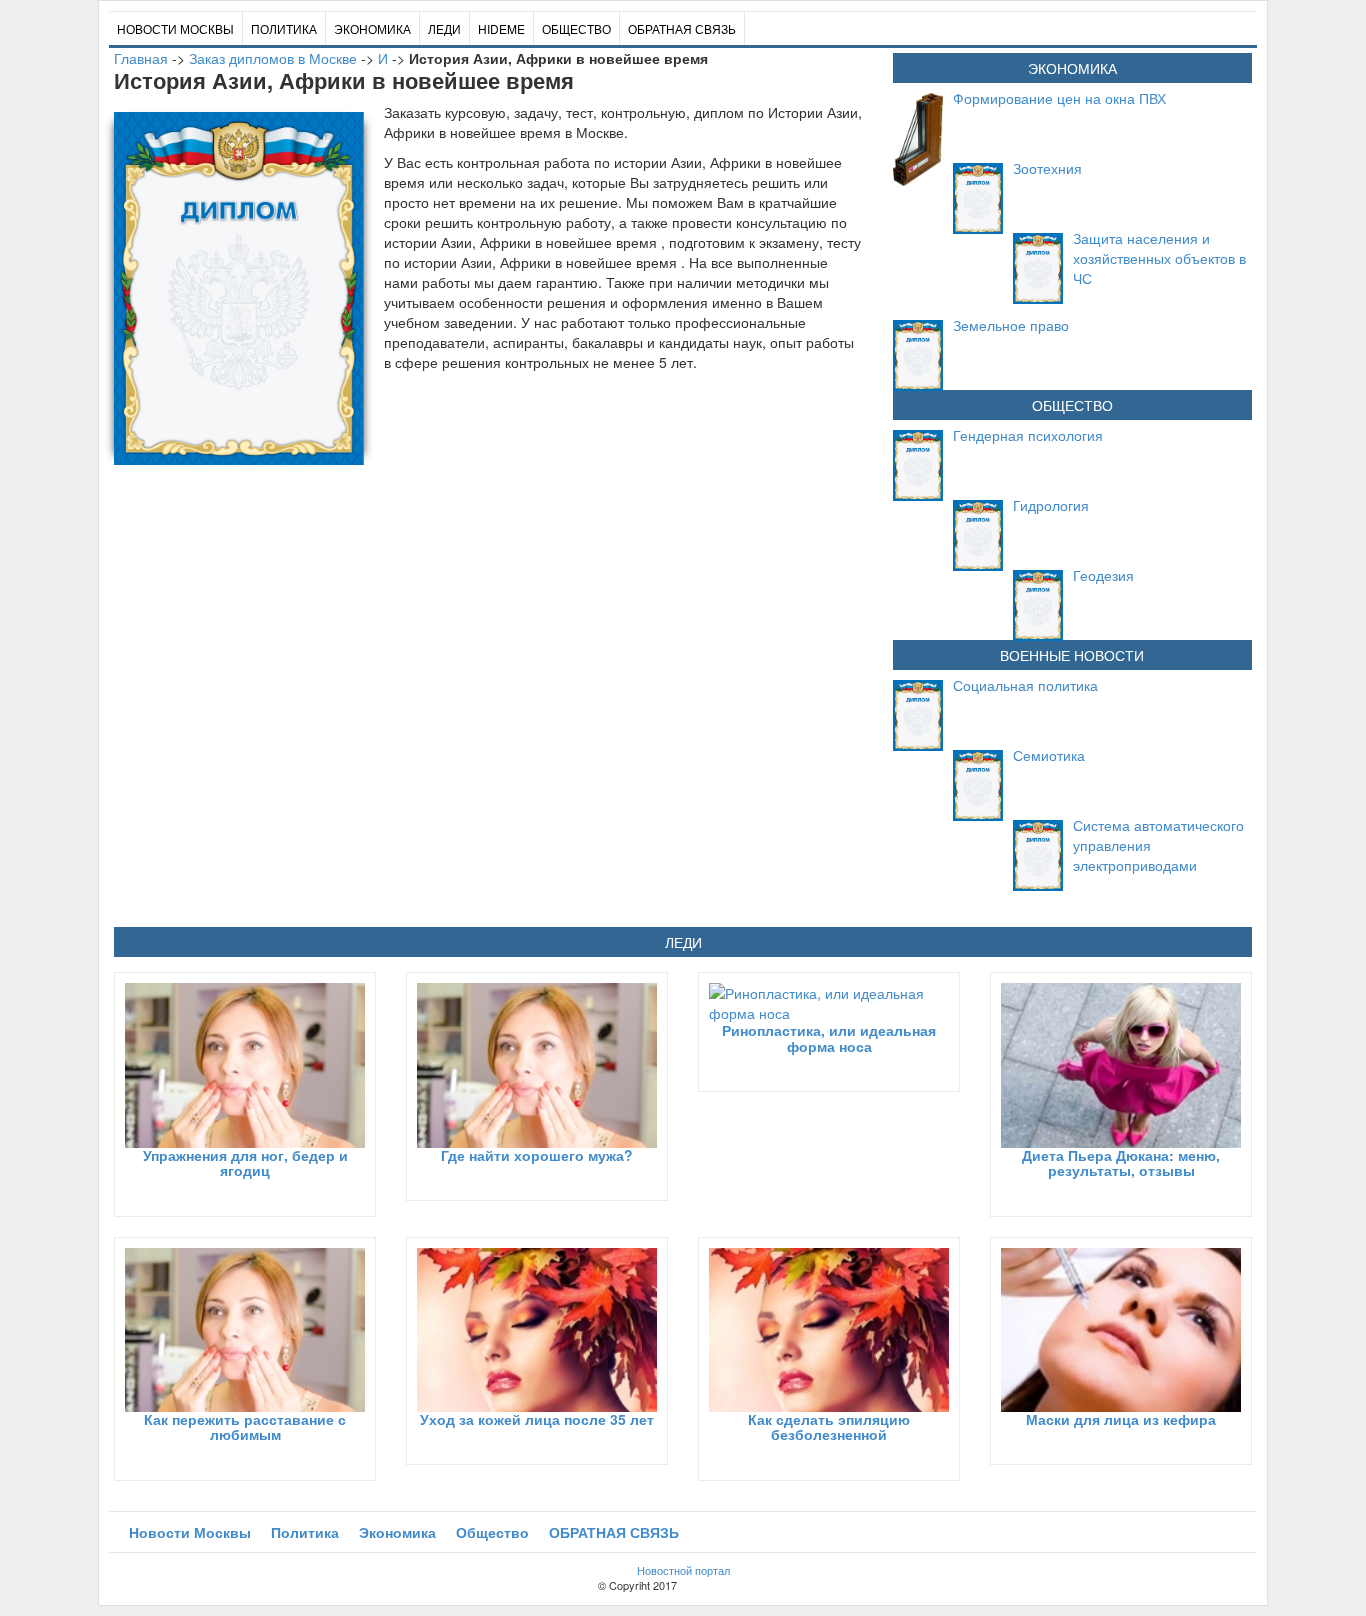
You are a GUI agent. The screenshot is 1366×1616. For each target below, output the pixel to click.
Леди (444, 28)
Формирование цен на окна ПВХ (1059, 98)
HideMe (501, 28)
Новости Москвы (175, 28)
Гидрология (1051, 505)
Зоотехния (1047, 168)
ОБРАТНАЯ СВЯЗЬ (682, 28)
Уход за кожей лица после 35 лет (537, 1419)
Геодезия (1103, 575)
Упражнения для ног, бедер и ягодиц (245, 1162)
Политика (284, 28)
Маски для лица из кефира (1121, 1419)
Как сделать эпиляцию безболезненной (829, 1426)
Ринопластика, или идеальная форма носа (829, 1037)
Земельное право (1011, 325)
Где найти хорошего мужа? (537, 1155)
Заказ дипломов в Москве (273, 58)
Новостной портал (683, 1570)
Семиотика (1049, 755)
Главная (141, 58)
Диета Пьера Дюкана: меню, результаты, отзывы (1121, 1162)
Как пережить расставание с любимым (245, 1426)
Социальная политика (1025, 685)
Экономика (372, 28)
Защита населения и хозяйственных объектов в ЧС (1159, 258)
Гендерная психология (1028, 435)
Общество (576, 28)
